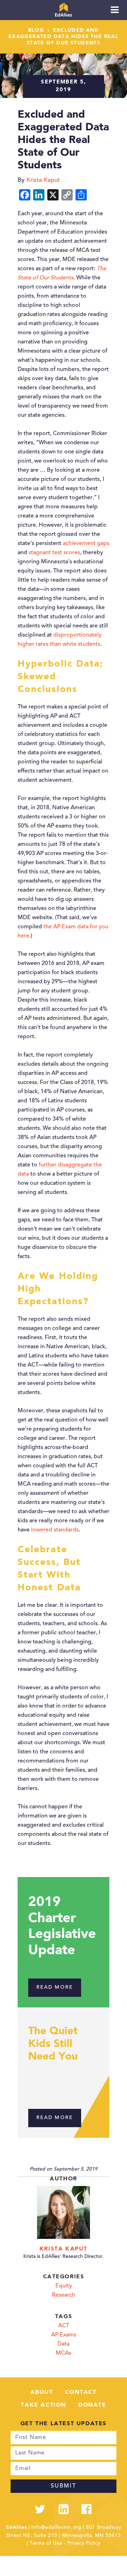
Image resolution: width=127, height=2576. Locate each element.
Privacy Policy (84, 2544)
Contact (81, 2392)
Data (64, 2344)
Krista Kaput (64, 2249)
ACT (64, 2326)
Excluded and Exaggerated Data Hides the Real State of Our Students (64, 37)
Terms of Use (46, 2544)
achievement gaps (86, 544)
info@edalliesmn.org (56, 2528)
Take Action (44, 2405)
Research (64, 2295)
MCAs (64, 2353)
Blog (36, 30)
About (42, 2392)
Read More (55, 1988)
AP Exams (64, 2335)
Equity (64, 2286)
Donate (92, 2405)
